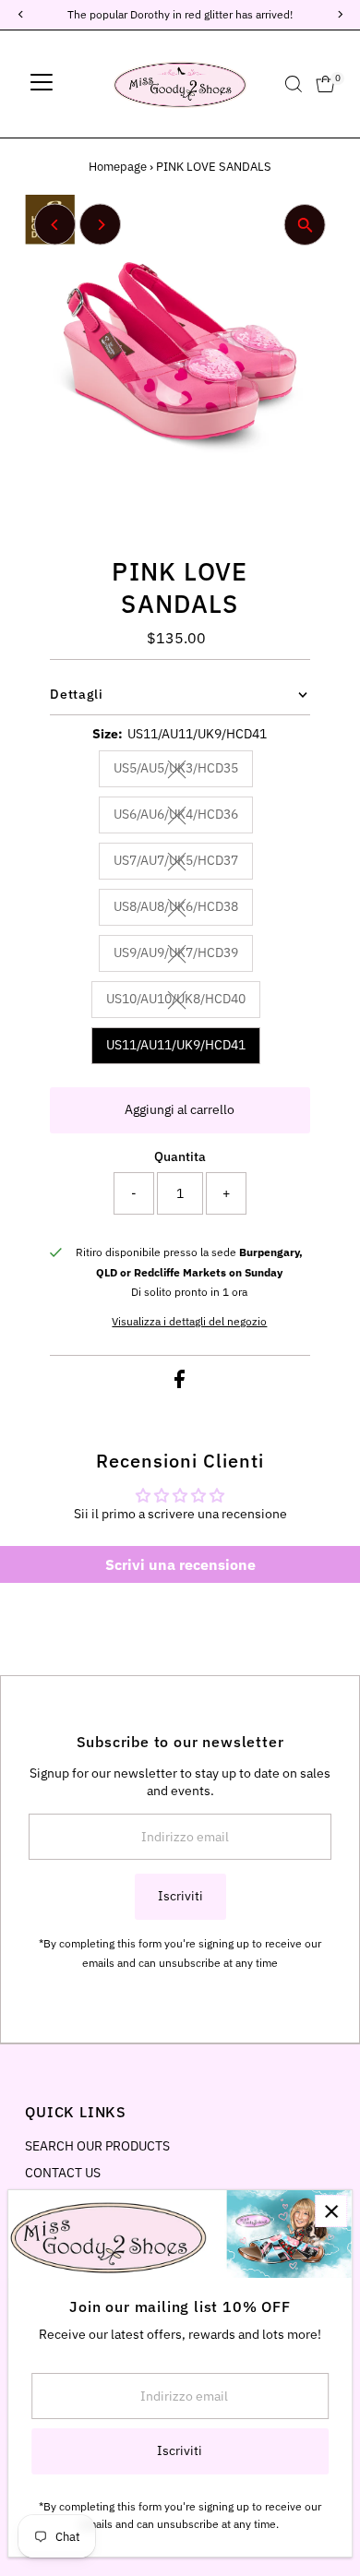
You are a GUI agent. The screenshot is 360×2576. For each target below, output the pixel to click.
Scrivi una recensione (180, 1564)
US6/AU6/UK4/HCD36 (183, 817)
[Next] (100, 225)
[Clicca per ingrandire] (305, 225)
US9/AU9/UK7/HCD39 (183, 955)
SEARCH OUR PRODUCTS (97, 2146)
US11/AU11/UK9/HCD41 (176, 1045)
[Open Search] (294, 84)
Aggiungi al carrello (180, 1109)
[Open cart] (325, 84)
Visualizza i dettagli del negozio (189, 1322)
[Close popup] (331, 2211)
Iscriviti (180, 1896)
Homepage (118, 167)
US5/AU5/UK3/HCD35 (183, 771)
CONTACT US (63, 2173)
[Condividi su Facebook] (180, 1384)
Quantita (180, 1156)
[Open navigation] (42, 84)
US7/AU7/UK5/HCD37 (183, 863)
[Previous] (55, 225)
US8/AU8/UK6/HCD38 (183, 909)
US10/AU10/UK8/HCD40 (183, 1001)
